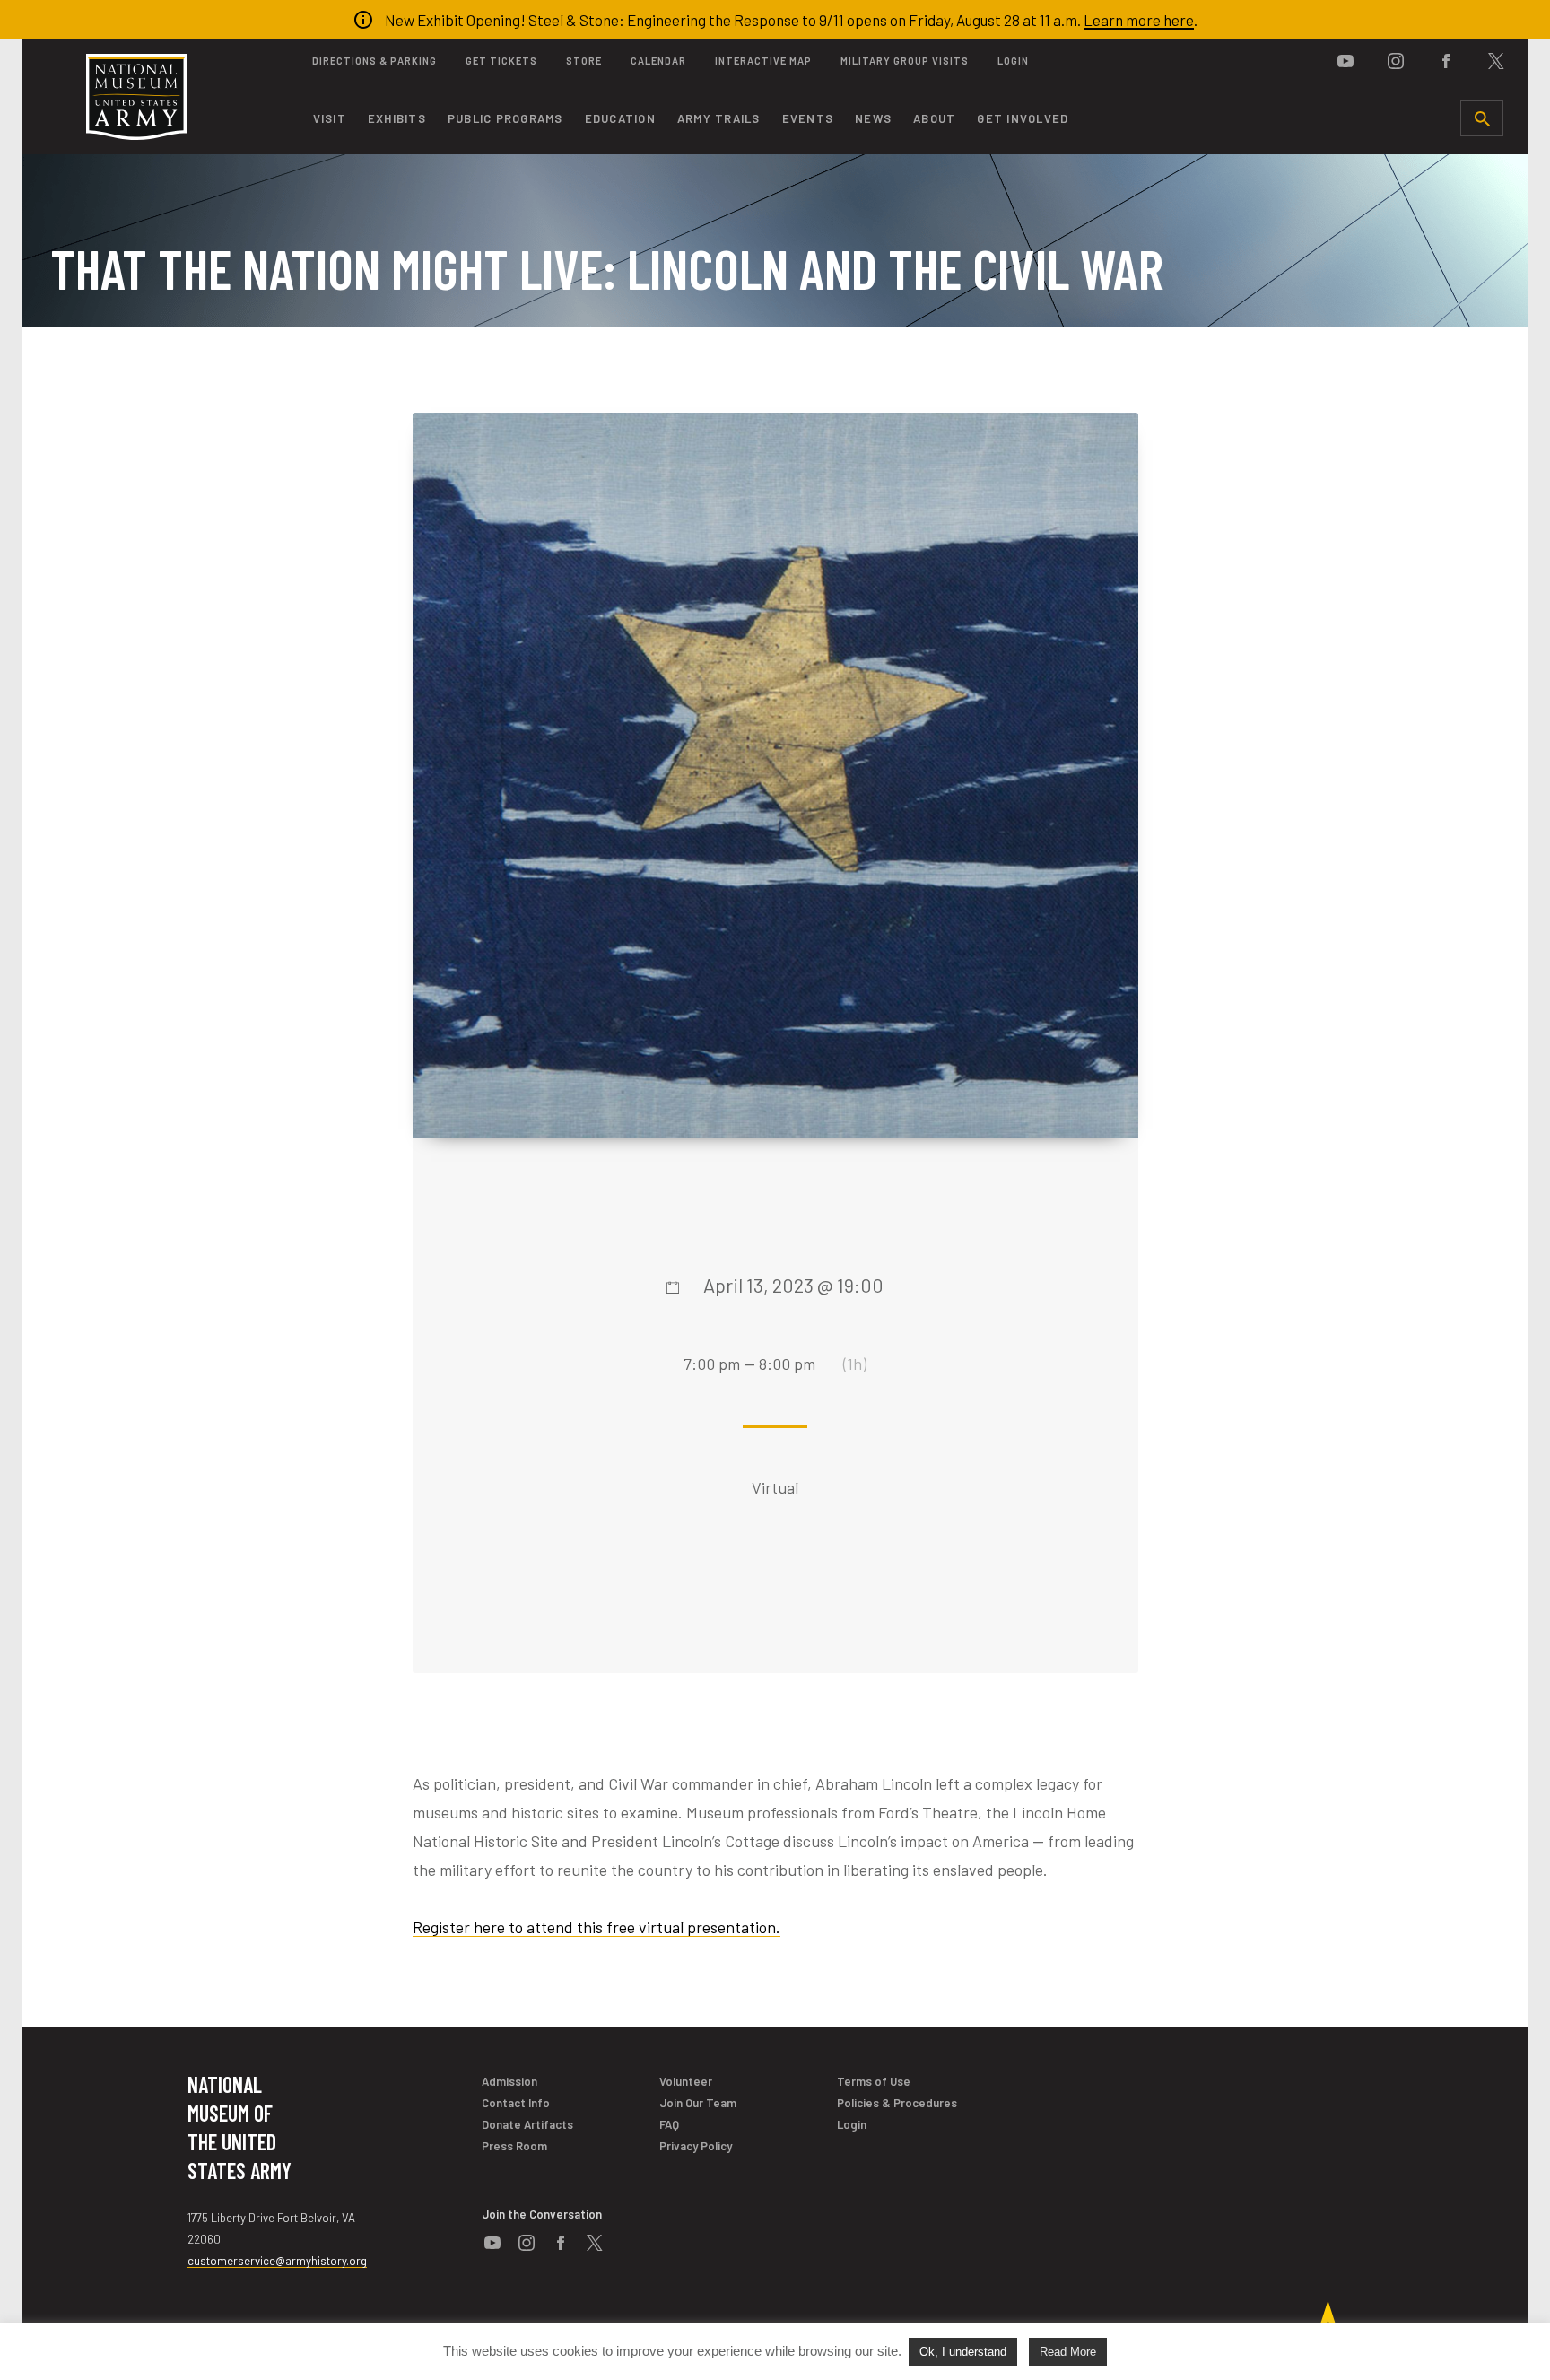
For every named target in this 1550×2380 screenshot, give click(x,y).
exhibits (397, 118)
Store (584, 61)
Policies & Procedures (897, 2103)
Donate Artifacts (527, 2124)
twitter (1496, 61)
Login (1013, 61)
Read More (1068, 2352)
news (873, 118)
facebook (1446, 61)
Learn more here (1139, 20)
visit (330, 118)
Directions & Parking (374, 61)
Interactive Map (763, 61)
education (620, 118)
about (934, 118)
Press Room (514, 2146)
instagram (1396, 61)
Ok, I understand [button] (963, 2352)
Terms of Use (874, 2081)
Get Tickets (501, 61)
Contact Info (516, 2103)
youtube (1345, 61)
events (808, 118)
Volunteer (686, 2081)
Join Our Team (698, 2103)
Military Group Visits (905, 61)
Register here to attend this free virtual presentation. (596, 1927)
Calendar (658, 61)
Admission (509, 2081)
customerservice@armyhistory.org (277, 2261)
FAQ (669, 2124)
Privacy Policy (696, 2146)
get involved (1023, 118)
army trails (719, 118)
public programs (505, 118)
